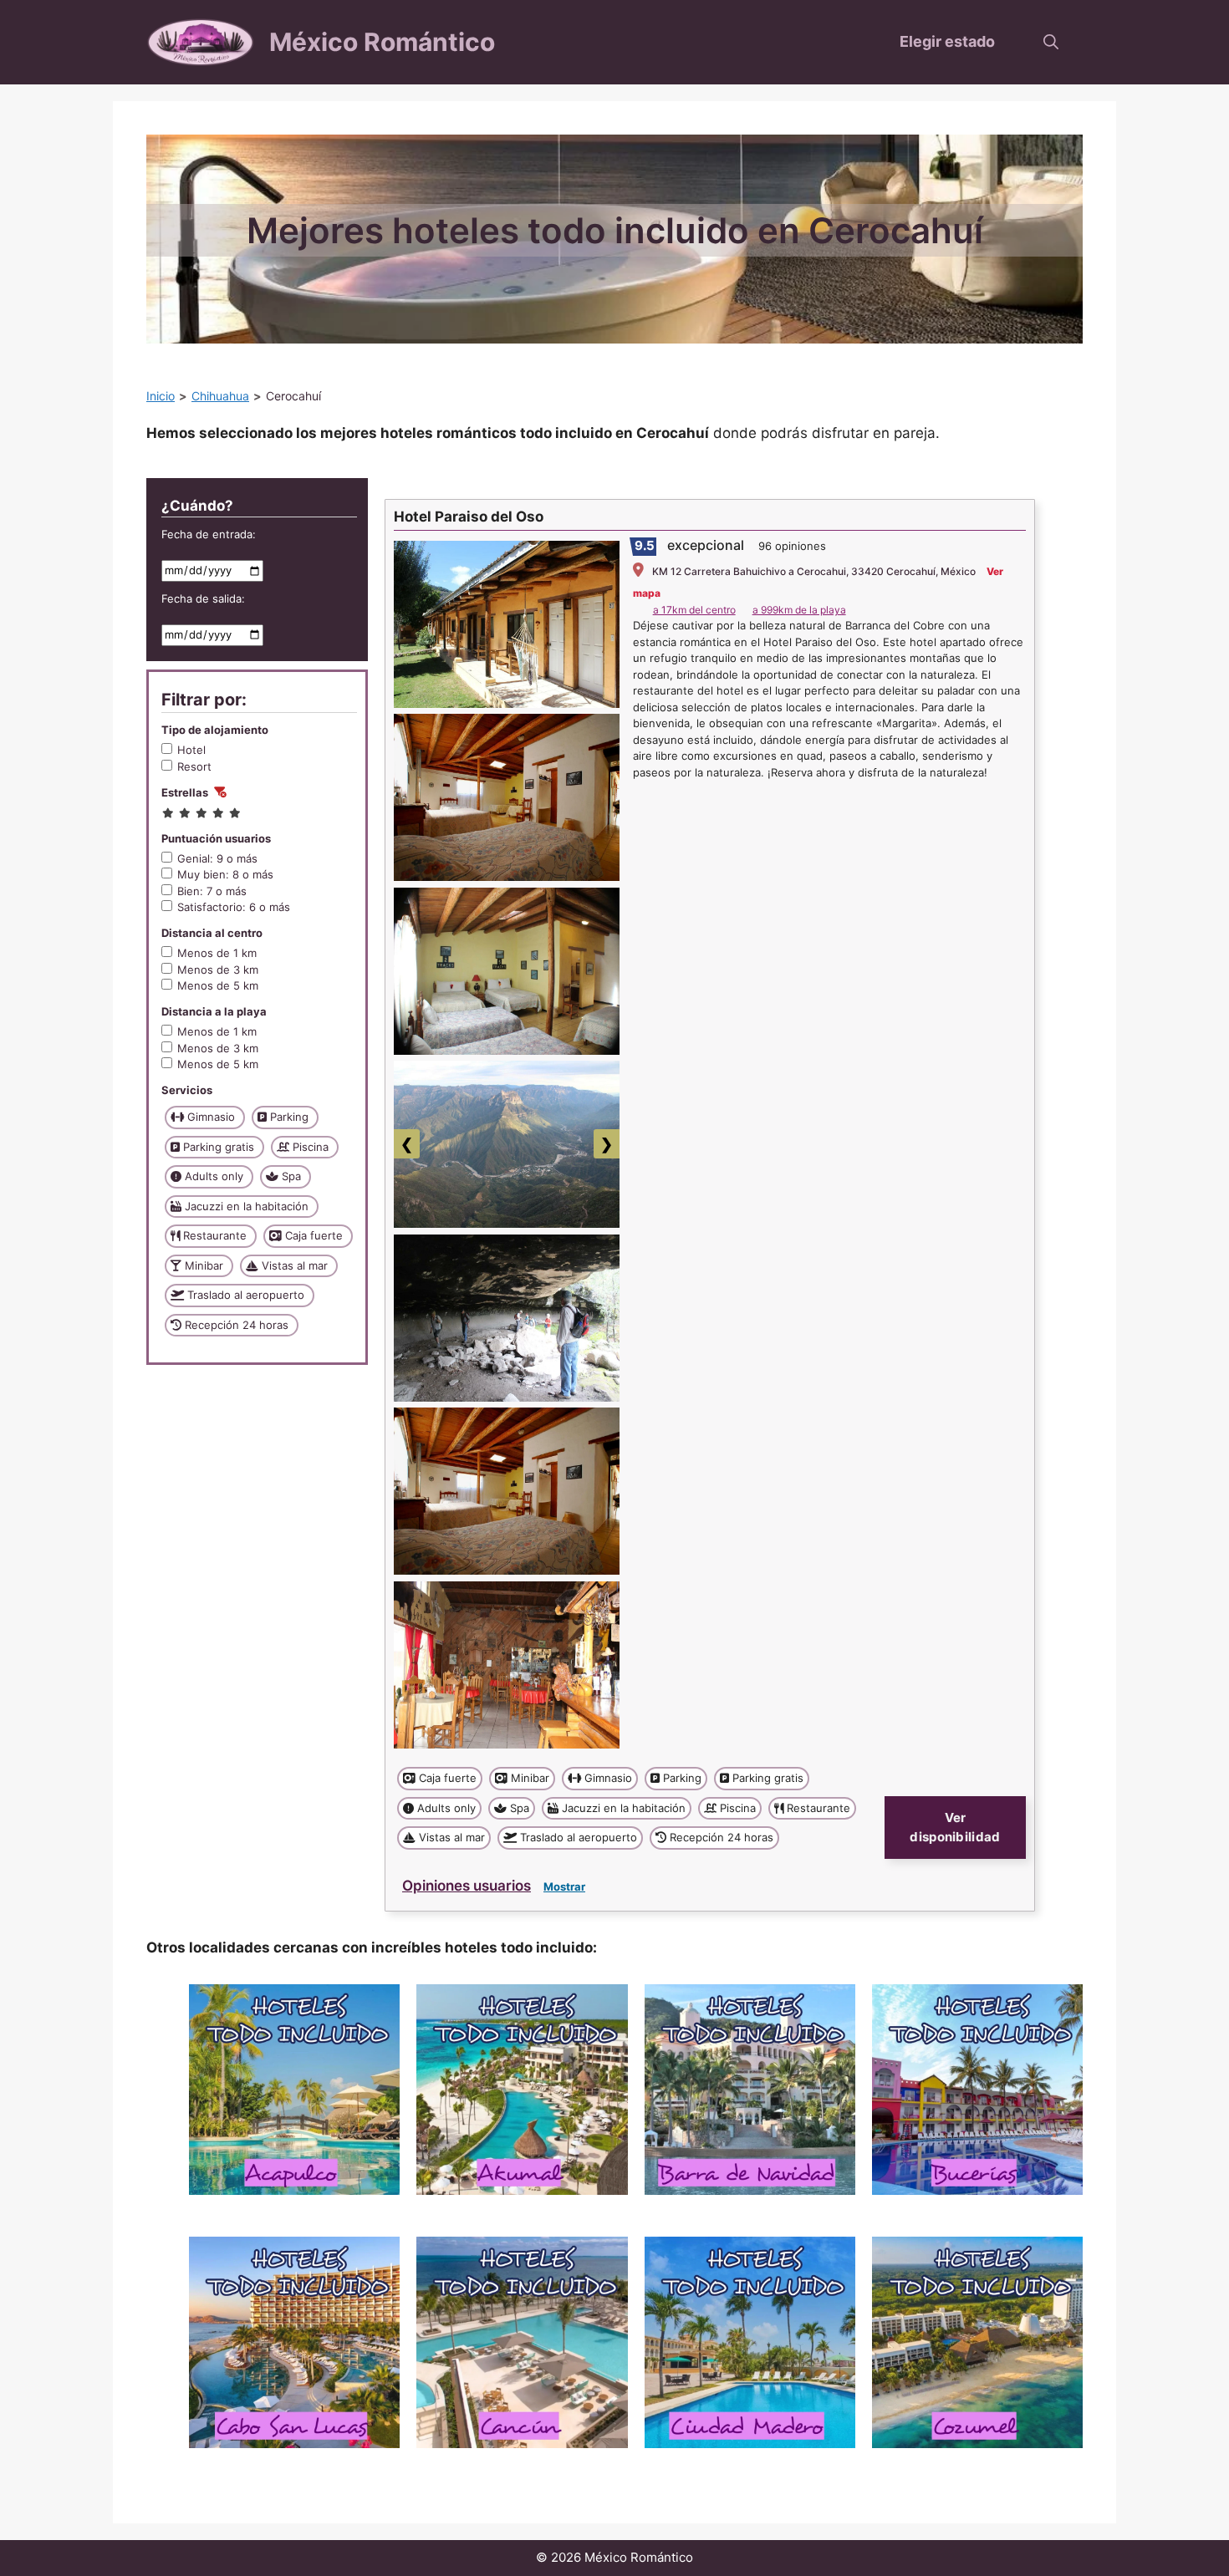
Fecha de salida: (203, 598)
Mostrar (564, 1886)
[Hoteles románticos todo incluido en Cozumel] (977, 2342)
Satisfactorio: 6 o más (234, 907)
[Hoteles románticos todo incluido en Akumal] (522, 2090)
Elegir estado (947, 41)
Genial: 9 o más (217, 858)
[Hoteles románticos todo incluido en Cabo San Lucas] (294, 2342)
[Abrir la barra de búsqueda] (1051, 42)
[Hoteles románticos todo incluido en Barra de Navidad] (750, 2090)
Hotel (191, 750)
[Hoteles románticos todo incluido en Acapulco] (294, 2090)
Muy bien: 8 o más (225, 874)
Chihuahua (220, 396)
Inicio (161, 396)
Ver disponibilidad (955, 1827)
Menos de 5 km (218, 985)
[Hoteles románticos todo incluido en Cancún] (522, 2342)
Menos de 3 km (218, 970)
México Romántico (382, 42)
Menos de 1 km (217, 953)
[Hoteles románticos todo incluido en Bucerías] (977, 2090)
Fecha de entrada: (209, 534)
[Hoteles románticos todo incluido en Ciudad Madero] (750, 2342)
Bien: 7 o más (212, 891)
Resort (194, 766)
